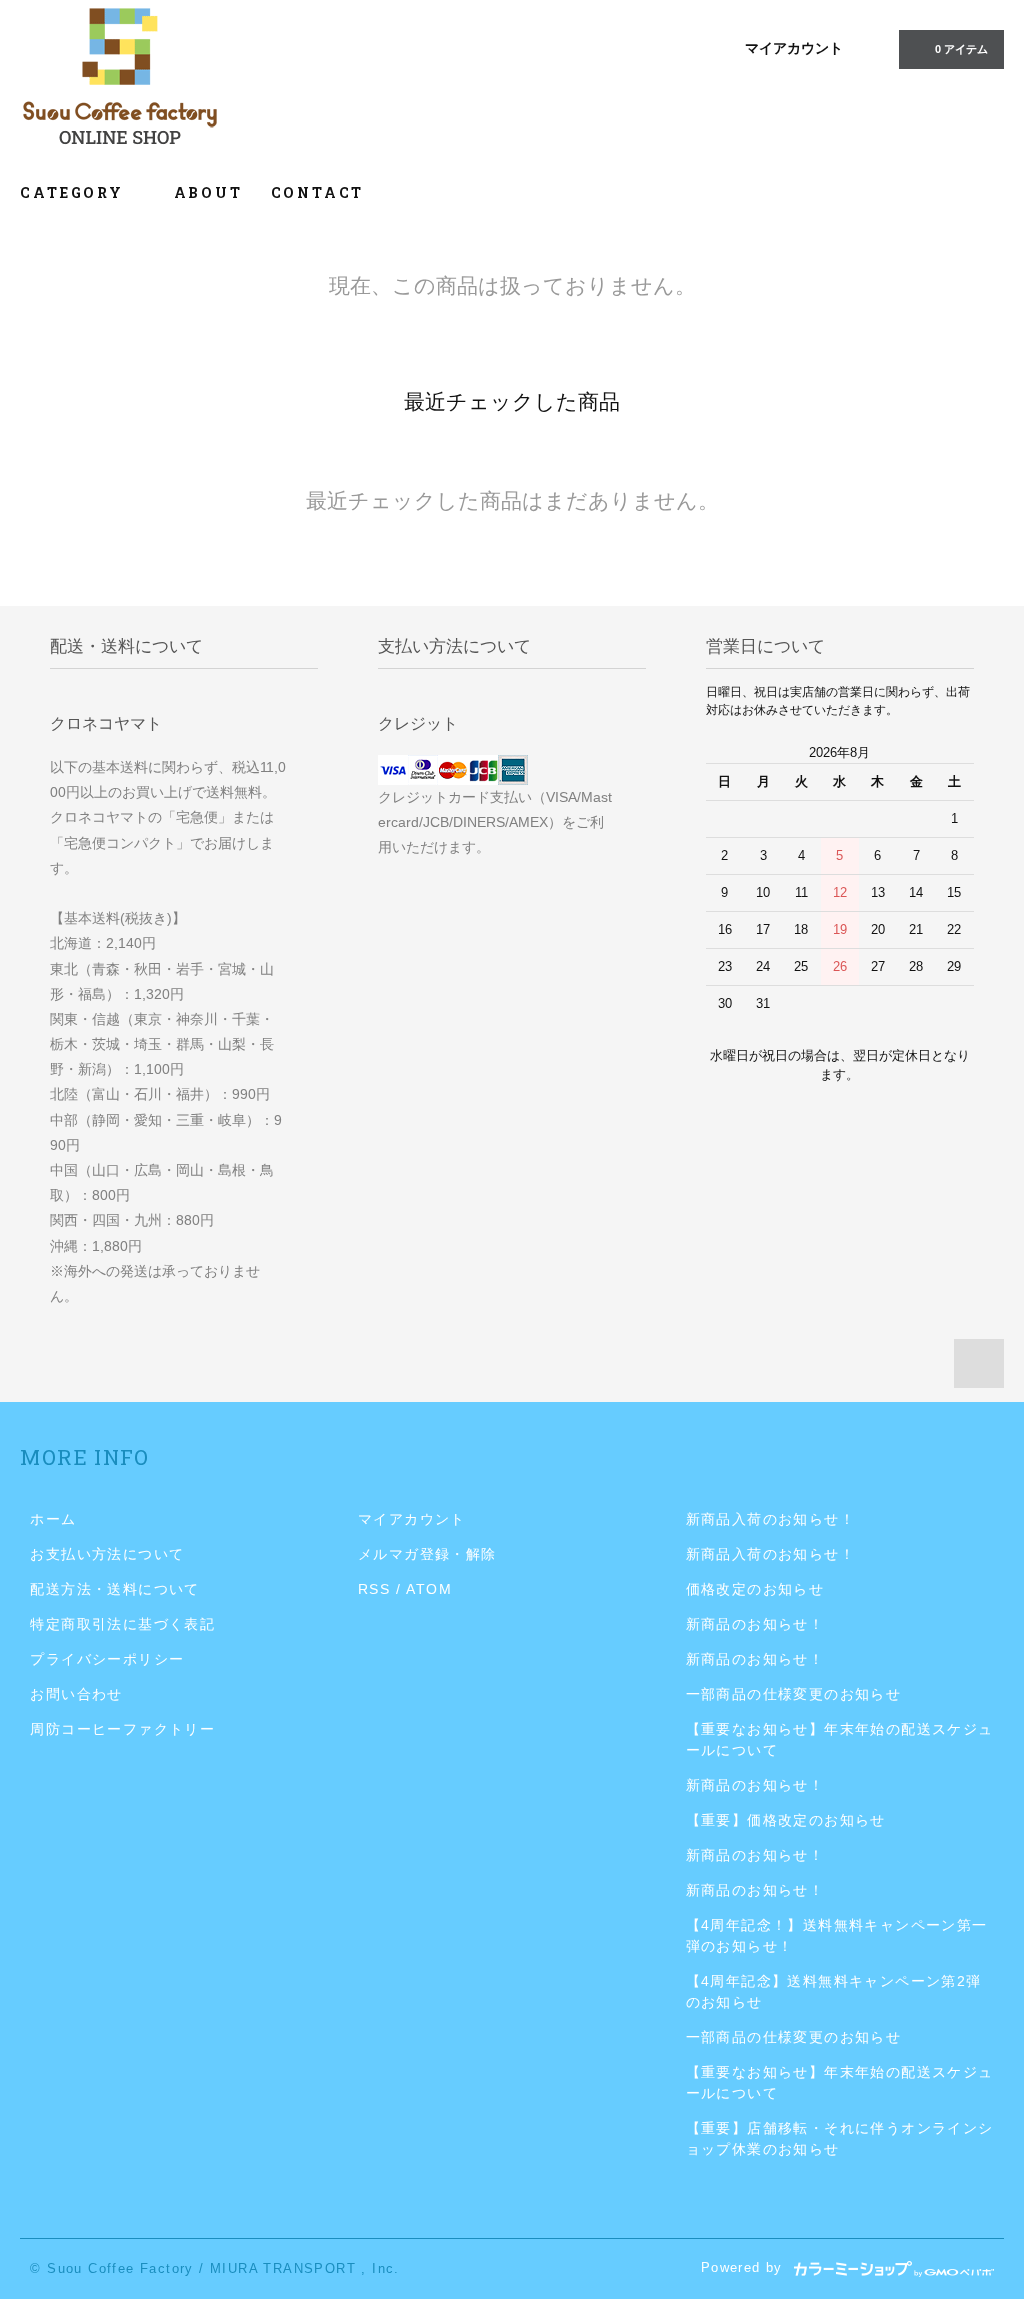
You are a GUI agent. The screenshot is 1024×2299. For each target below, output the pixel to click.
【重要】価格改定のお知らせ (786, 1820)
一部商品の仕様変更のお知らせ (794, 1694)
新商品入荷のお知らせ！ (770, 1519)
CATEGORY (74, 192)
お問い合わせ (76, 1694)
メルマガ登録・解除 (427, 1554)
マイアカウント (794, 48)
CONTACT (318, 192)
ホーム (53, 1519)
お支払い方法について (107, 1554)
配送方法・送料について (114, 1589)
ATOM (429, 1589)
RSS (374, 1589)
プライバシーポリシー (107, 1659)
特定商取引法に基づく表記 (122, 1624)
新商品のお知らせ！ (755, 1624)
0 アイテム (961, 49)
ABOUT (208, 192)
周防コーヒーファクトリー (122, 1729)
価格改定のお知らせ (755, 1589)
